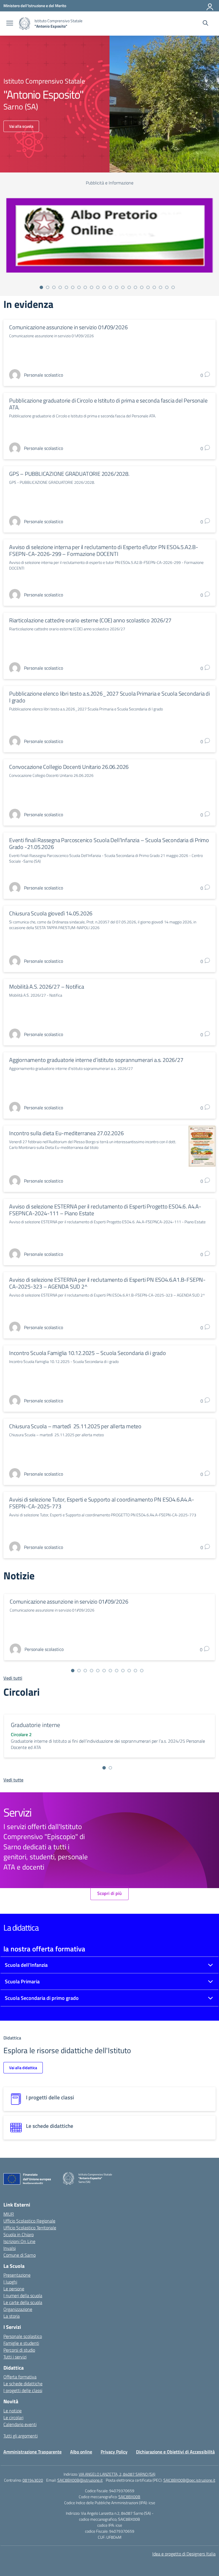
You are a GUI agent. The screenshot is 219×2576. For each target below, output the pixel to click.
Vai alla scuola (21, 126)
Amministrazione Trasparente (33, 2452)
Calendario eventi (20, 2424)
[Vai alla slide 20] (161, 287)
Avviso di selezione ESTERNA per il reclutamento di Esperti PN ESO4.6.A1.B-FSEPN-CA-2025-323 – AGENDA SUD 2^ (107, 1283)
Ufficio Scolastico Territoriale (30, 2228)
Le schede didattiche (23, 2384)
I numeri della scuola (23, 2295)
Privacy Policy (114, 2452)
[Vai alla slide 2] (48, 287)
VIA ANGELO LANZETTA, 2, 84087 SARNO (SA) (117, 2474)
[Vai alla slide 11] (104, 287)
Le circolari (13, 2417)
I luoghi (10, 2282)
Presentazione (17, 2275)
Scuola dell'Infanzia (26, 1965)
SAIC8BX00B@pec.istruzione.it (189, 2480)
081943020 (33, 2480)
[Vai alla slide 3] (54, 287)
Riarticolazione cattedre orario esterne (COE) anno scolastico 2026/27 (90, 620)
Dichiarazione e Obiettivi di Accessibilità (175, 2452)
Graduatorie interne (36, 1725)
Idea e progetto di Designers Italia (184, 2554)
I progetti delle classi (23, 2390)
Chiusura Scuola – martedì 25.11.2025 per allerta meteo (75, 1426)
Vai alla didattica (23, 2068)
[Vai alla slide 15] (129, 287)
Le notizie (13, 2411)
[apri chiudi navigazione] (10, 24)
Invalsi (10, 2248)
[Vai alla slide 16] (135, 287)
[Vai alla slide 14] (123, 287)
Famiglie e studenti (21, 2343)
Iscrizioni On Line (19, 2241)
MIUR (9, 2214)
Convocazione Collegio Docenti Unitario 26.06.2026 (69, 767)
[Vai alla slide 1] (41, 287)
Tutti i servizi (15, 2357)
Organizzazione (18, 2309)
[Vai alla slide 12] (110, 287)
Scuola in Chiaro (19, 2234)
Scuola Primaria (22, 1981)
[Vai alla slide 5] (66, 287)
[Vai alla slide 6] (73, 287)
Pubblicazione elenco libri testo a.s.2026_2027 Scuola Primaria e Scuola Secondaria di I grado (109, 697)
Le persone (14, 2289)
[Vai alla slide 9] (92, 287)
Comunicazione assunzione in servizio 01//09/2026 (68, 327)
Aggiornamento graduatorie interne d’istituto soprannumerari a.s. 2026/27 (96, 1060)
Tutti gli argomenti (21, 2436)
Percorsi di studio (19, 2350)
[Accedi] (210, 6)
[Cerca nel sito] (205, 24)
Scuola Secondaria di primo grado (42, 1998)
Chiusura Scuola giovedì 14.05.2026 (51, 913)
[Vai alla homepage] (25, 24)
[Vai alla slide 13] (117, 287)
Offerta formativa (20, 2377)
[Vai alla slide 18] (148, 287)
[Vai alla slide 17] (142, 287)
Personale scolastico (23, 2336)
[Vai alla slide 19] (154, 287)
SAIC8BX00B (129, 2497)
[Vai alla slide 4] (60, 287)
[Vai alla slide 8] (85, 287)
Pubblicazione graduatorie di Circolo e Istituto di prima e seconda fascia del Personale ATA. (108, 404)
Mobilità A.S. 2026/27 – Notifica (47, 987)
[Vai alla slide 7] (79, 287)
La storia (12, 2316)
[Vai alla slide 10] (98, 287)
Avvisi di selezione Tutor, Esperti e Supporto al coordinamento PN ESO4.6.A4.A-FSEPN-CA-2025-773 (102, 1503)
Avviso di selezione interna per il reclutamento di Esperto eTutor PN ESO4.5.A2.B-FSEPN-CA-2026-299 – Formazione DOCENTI (104, 550)
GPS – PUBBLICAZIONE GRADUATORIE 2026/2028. (69, 474)
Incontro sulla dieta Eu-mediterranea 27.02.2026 (66, 1133)
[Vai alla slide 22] (173, 287)
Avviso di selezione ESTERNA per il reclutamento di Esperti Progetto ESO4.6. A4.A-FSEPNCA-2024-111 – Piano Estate (105, 1210)
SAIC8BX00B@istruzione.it (80, 2480)
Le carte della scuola (23, 2302)
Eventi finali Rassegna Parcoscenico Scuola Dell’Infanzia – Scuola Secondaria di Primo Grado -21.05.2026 (109, 843)
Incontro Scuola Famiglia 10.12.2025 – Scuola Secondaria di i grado (88, 1353)
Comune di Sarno (20, 2255)
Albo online (81, 2452)
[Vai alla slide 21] (167, 287)
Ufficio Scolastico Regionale (29, 2221)
